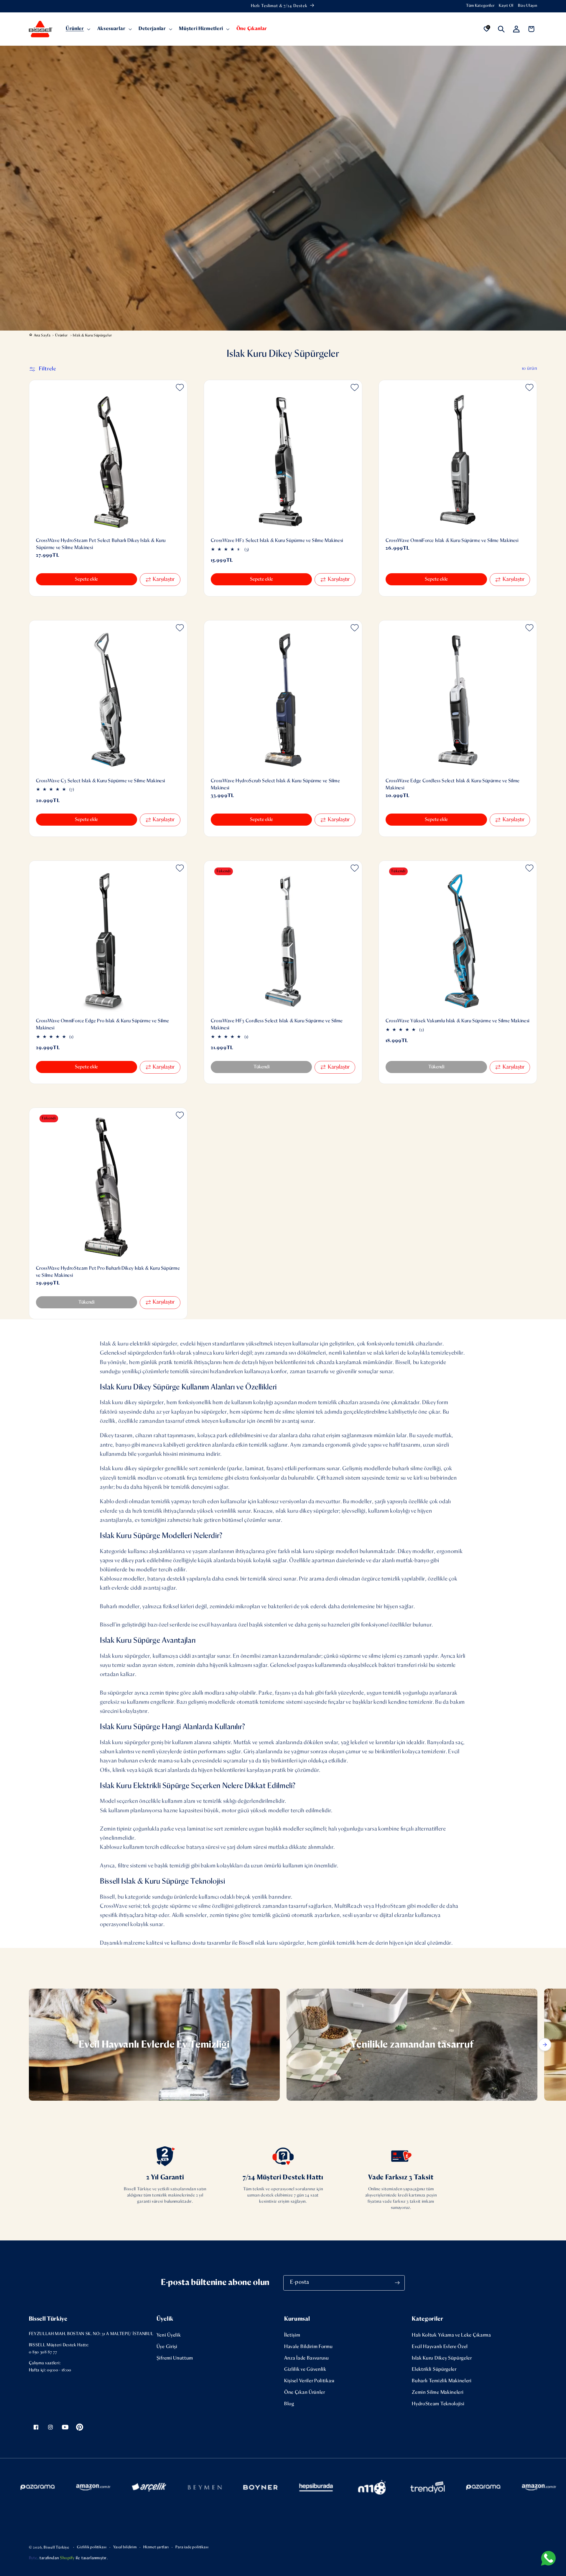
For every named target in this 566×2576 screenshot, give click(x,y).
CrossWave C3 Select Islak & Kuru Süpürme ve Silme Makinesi (101, 781)
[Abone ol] (398, 2283)
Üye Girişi (167, 2347)
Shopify (67, 2558)
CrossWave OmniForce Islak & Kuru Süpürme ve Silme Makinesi (452, 541)
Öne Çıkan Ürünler (305, 2392)
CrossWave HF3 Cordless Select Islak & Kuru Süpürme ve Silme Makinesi (277, 1025)
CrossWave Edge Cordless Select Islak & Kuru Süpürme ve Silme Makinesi (453, 785)
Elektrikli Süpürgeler (434, 2369)
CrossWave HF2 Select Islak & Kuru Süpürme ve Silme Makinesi (277, 541)
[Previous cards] (21, 2045)
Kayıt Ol (506, 6)
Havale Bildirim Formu (308, 2347)
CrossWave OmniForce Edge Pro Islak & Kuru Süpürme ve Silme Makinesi (103, 1025)
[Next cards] (545, 2045)
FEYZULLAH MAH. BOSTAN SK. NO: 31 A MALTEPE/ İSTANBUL (91, 2334)
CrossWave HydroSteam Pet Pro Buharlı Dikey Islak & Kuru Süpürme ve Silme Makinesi (108, 1272)
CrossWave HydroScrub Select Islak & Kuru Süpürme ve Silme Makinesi (275, 785)
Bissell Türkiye (56, 2548)
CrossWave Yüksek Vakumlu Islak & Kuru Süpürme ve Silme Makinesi (458, 1021)
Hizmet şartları (156, 2547)
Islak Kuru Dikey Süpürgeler (442, 2358)
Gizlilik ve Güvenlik (305, 2369)
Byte (33, 2558)
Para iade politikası (192, 2547)
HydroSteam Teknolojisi (438, 2404)
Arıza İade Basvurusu (307, 2358)
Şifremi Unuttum (175, 2358)
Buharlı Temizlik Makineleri (442, 2381)
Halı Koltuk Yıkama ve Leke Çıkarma (451, 2335)
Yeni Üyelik (169, 2335)
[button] (77, 29)
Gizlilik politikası (92, 2547)
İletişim (292, 2335)
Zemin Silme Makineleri (438, 2392)
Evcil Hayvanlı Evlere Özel (440, 2347)
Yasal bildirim (125, 2547)
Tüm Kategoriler (480, 6)
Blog (289, 2404)
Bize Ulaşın (528, 6)
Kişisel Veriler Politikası (309, 2381)
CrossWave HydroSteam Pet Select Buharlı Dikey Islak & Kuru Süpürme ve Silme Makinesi (101, 544)
